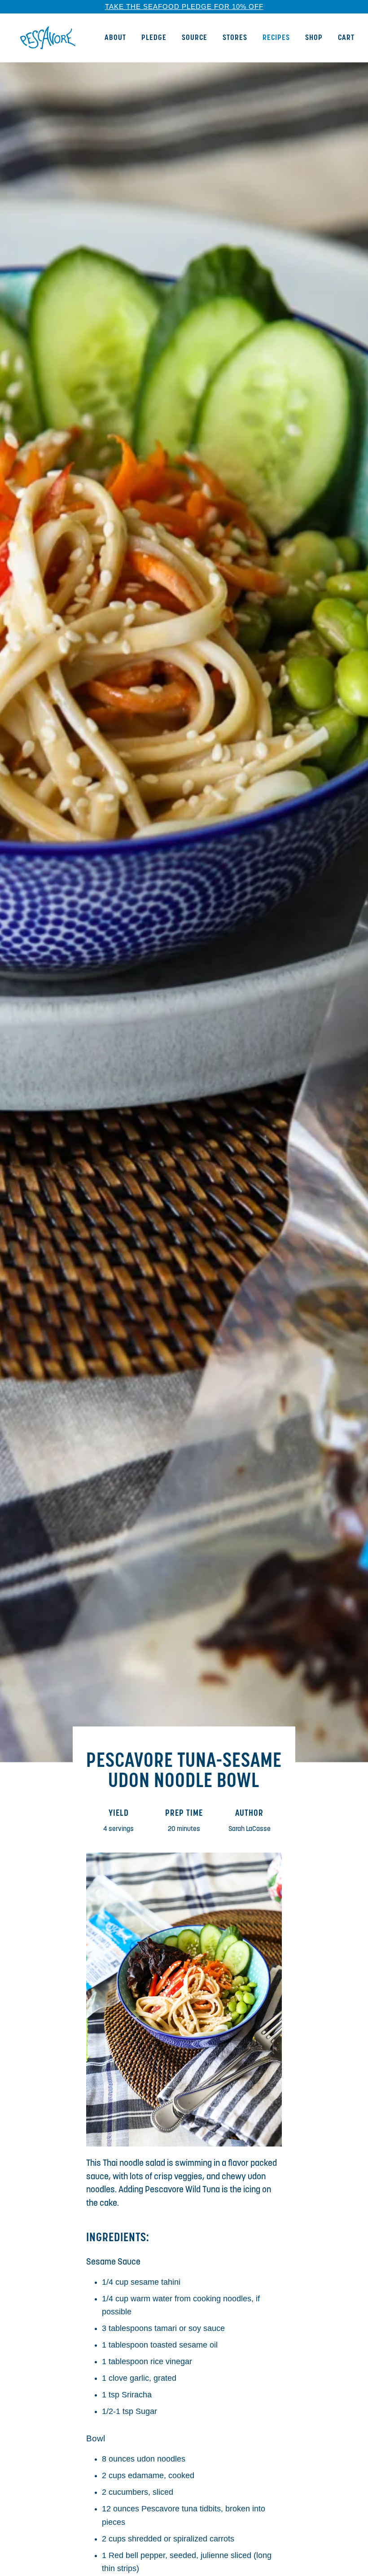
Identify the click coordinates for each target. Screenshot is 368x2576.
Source (195, 38)
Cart (346, 38)
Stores (235, 38)
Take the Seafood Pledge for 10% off (184, 7)
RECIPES (276, 38)
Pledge (154, 38)
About (115, 38)
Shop (314, 38)
